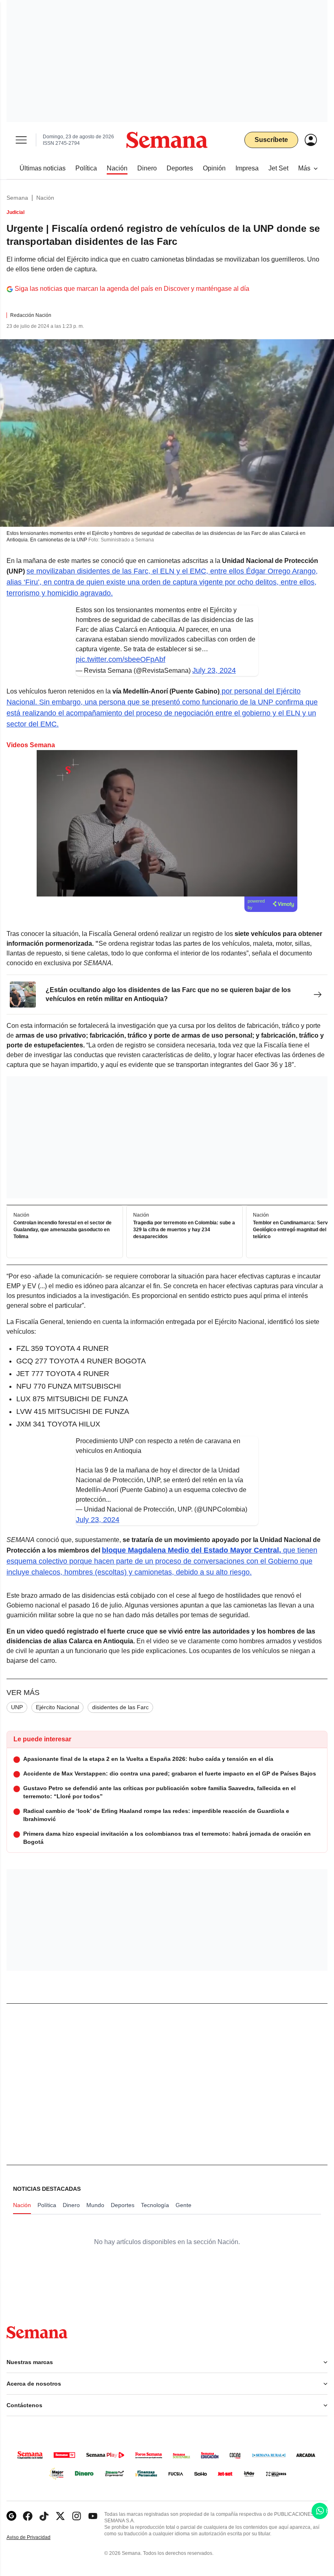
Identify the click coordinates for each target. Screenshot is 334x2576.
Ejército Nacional (57, 1707)
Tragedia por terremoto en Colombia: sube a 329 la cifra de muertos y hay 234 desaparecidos (184, 1230)
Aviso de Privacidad (37, 2538)
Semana (17, 198)
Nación (45, 198)
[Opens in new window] (28, 2516)
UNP (17, 1707)
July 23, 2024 (214, 670)
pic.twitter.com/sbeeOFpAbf (121, 659)
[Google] (11, 2516)
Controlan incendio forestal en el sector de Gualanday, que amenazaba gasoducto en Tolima (63, 1230)
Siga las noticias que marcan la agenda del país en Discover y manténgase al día (132, 289)
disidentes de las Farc (120, 1707)
